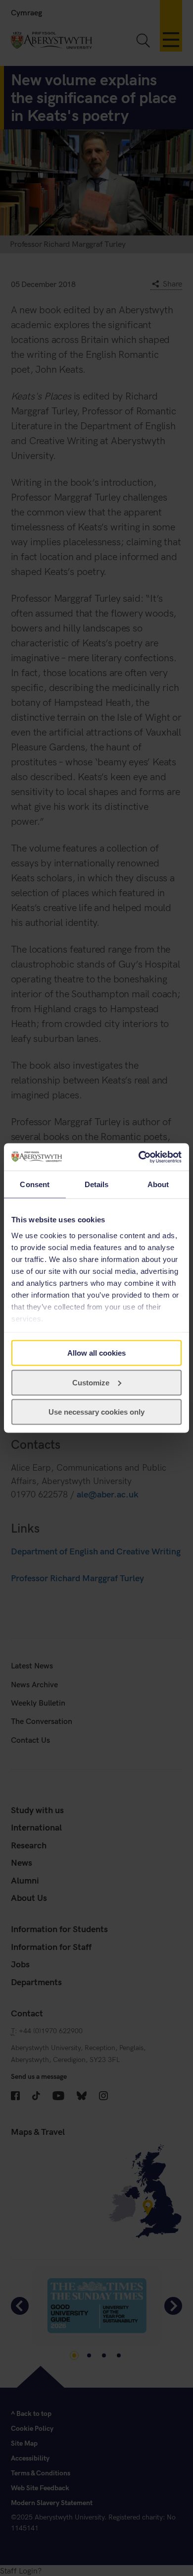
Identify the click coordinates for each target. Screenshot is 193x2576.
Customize (91, 1382)
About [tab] (158, 1184)
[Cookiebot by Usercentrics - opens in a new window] (139, 1157)
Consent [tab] (35, 1184)
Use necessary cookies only (96, 1412)
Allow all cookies (96, 1353)
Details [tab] (97, 1184)
